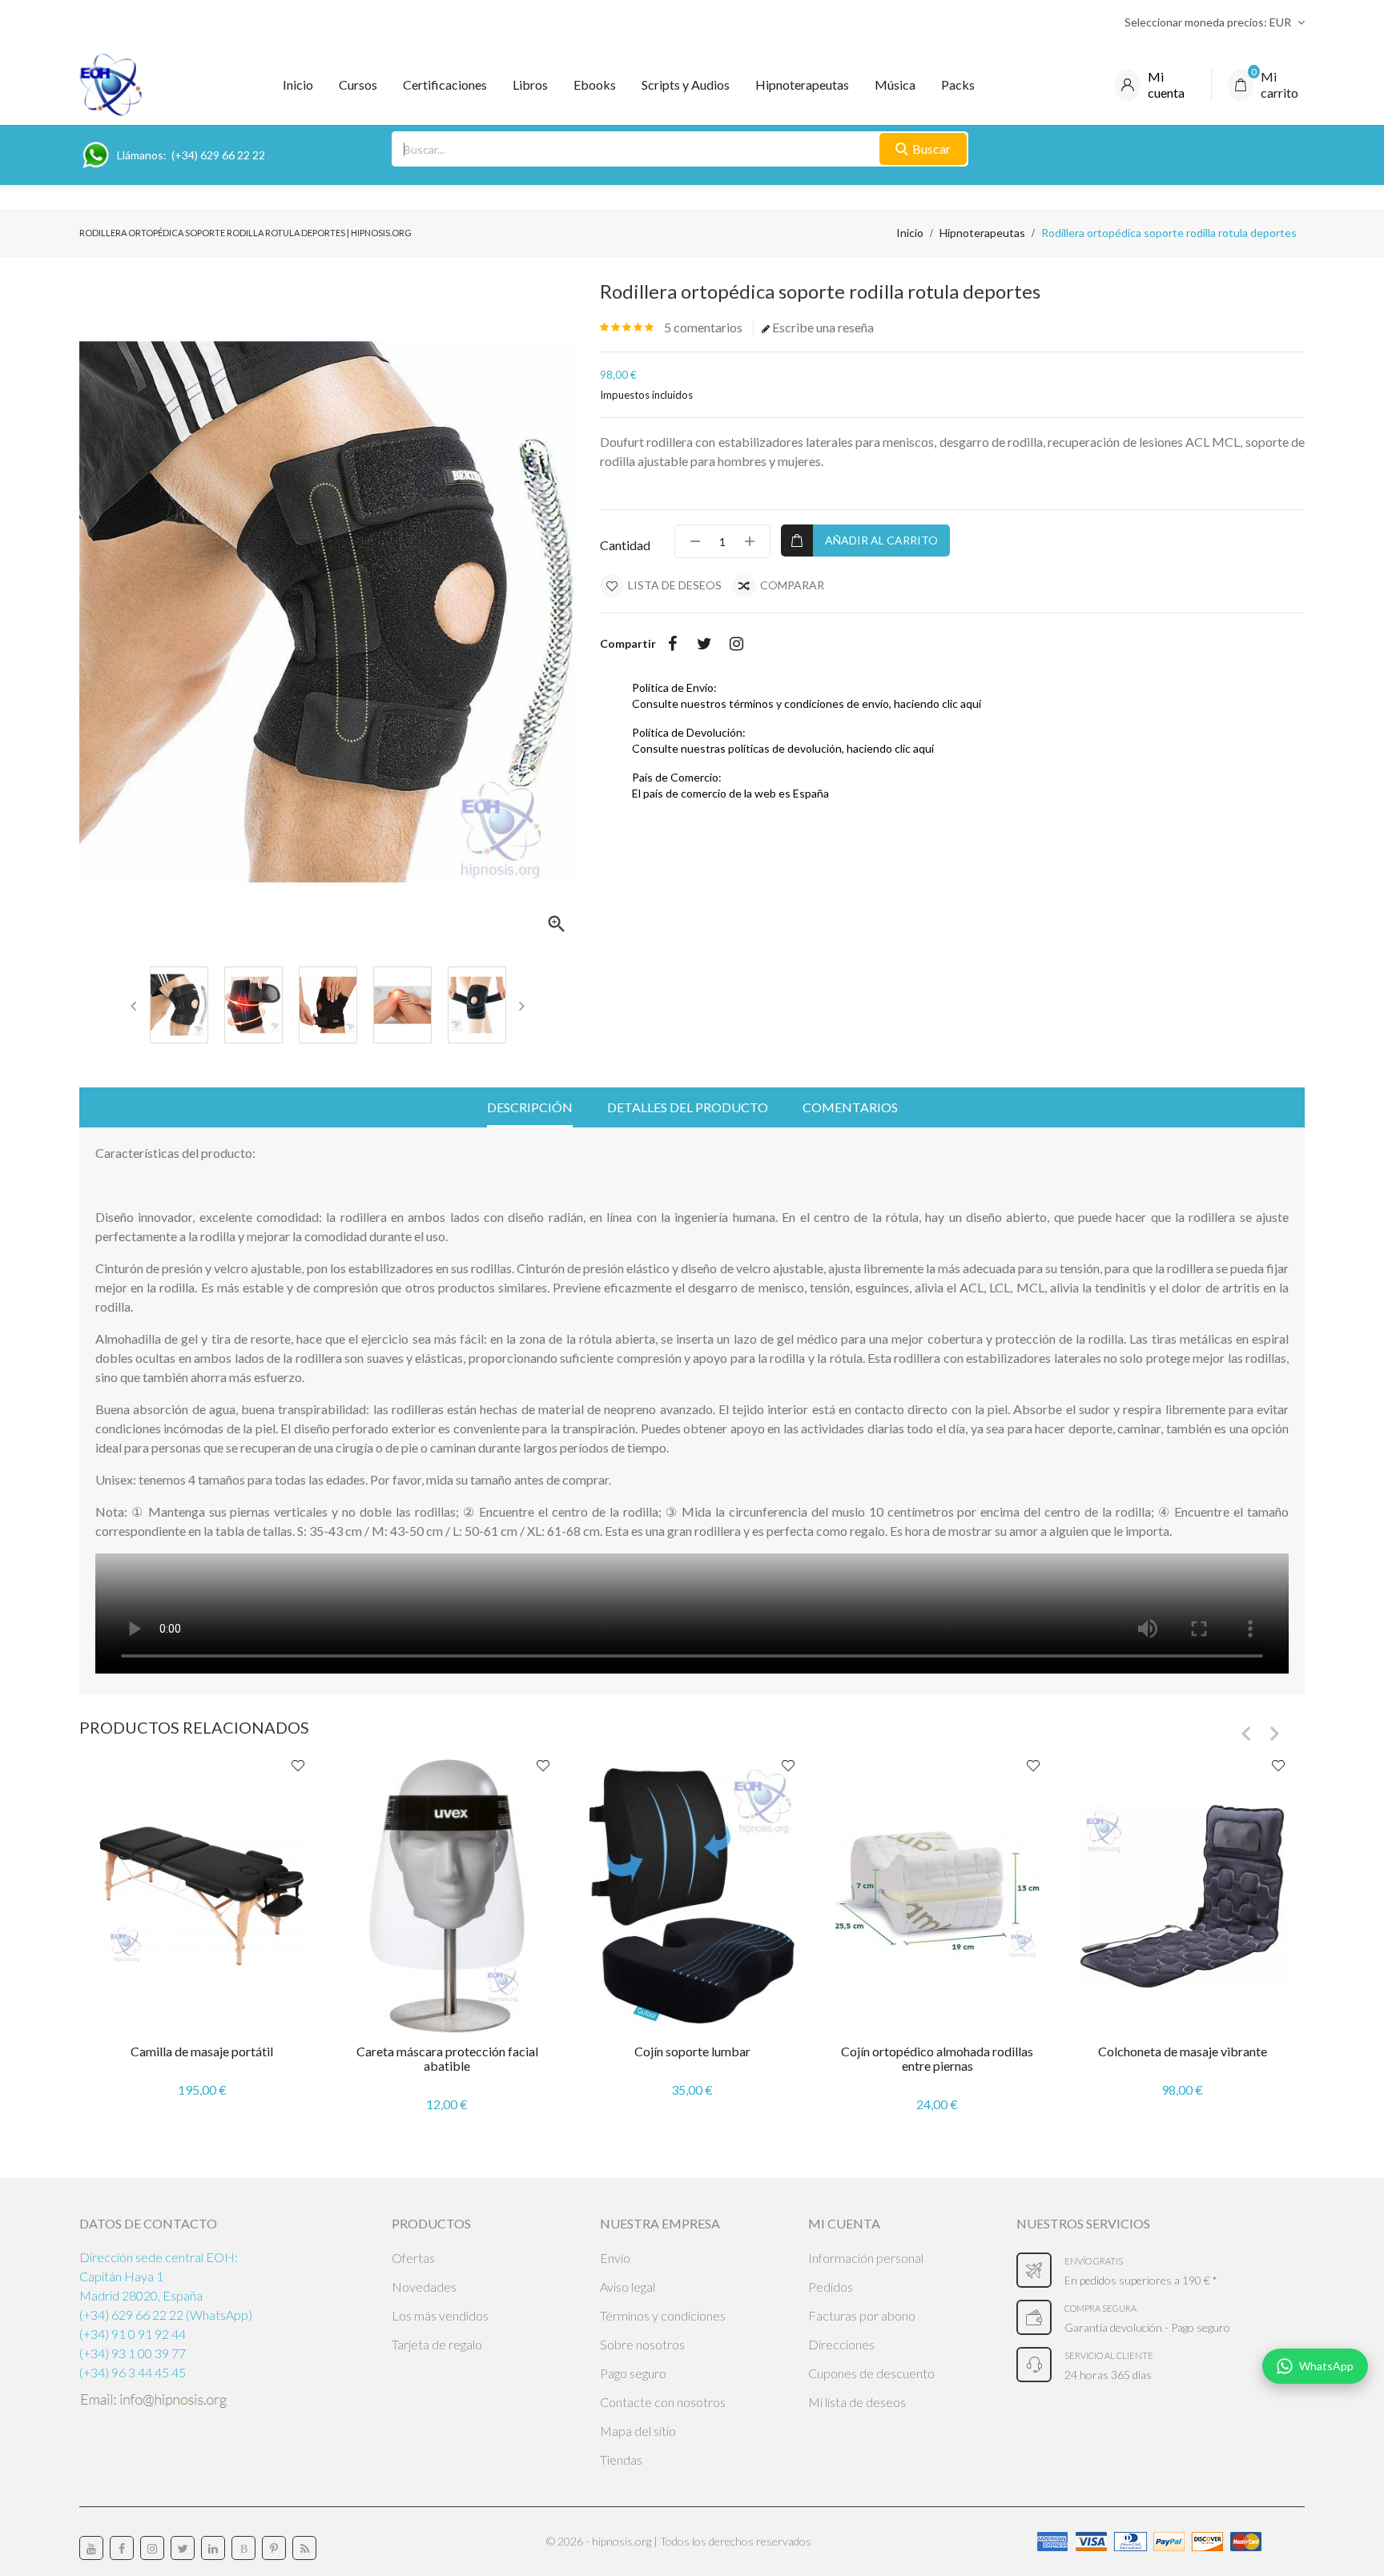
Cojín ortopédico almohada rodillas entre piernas (937, 2058)
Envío (615, 2258)
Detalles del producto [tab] (688, 1107)
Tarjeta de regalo (437, 2344)
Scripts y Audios (686, 84)
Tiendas (621, 2459)
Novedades (424, 2287)
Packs (958, 84)
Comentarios (850, 1107)
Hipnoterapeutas (802, 84)
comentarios (703, 327)
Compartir (672, 644)
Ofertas (413, 2258)
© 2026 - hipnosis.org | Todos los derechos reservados (679, 2541)
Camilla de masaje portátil (202, 2051)
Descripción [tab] (530, 1107)
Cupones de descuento (871, 2373)
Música (895, 84)
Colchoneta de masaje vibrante (1183, 2051)
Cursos (358, 84)
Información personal (866, 2258)
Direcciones (841, 2344)
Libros (530, 84)
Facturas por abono (862, 2315)
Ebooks (595, 84)
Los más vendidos (440, 2315)
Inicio (298, 84)
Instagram (736, 644)
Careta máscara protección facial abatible (447, 2058)
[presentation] (134, 1005)
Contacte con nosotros (663, 2402)
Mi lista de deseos (857, 2402)
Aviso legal (628, 2287)
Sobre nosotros (642, 2344)
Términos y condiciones (663, 2315)
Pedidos (831, 2287)
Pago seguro (633, 2373)
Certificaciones (445, 84)
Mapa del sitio (638, 2431)
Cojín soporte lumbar (692, 2051)
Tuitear (704, 644)
